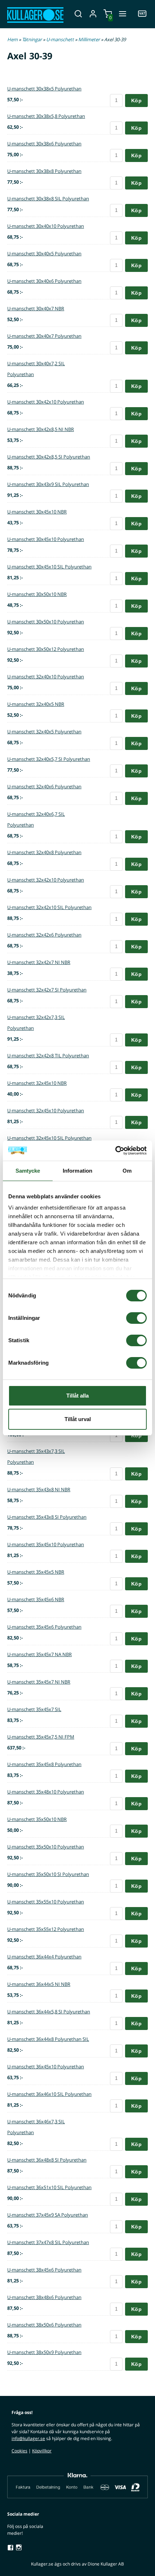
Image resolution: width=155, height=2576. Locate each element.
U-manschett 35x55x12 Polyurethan (46, 1929)
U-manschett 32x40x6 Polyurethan (44, 786)
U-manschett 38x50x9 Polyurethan (44, 2352)
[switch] (136, 1318)
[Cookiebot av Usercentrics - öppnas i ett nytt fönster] (115, 1151)
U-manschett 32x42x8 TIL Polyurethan (48, 1055)
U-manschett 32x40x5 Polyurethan (44, 732)
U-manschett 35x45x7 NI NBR (39, 1682)
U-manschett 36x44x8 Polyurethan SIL (48, 2039)
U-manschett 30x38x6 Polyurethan (44, 144)
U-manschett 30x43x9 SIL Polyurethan (48, 484)
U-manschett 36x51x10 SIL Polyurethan (49, 2187)
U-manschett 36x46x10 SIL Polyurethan (49, 2094)
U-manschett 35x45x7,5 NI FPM (41, 1737)
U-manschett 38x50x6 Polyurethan (44, 2325)
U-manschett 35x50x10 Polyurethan (46, 1847)
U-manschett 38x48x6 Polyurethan (44, 2297)
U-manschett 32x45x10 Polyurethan (46, 1110)
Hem (12, 39)
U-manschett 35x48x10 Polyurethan (46, 1792)
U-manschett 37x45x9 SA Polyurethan (48, 2215)
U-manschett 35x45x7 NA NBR (39, 1654)
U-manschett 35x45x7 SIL (34, 1709)
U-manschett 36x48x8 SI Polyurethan (47, 2160)
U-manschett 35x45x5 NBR (36, 1572)
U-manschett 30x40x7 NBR (36, 308)
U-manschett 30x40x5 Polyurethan (44, 253)
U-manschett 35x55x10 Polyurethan (46, 1902)
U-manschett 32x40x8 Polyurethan (44, 852)
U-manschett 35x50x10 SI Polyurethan (48, 1874)
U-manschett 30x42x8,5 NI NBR (41, 429)
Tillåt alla (77, 1396)
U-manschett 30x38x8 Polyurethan (44, 171)
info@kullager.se (28, 2438)
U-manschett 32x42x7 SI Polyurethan (47, 990)
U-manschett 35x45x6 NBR (36, 1599)
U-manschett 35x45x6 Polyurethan (44, 1627)
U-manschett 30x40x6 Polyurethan (44, 281)
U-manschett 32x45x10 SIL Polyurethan (49, 1138)
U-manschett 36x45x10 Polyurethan (46, 2067)
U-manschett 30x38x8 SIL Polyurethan (48, 199)
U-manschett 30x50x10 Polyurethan (46, 622)
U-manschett (61, 39)
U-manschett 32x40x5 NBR (36, 704)
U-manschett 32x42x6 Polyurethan (44, 935)
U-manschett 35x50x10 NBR (37, 1819)
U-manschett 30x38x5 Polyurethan (44, 89)
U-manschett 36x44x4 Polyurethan (44, 1957)
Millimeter (90, 39)
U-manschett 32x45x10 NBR (37, 1083)
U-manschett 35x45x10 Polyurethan (46, 1544)
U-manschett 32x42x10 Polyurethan (46, 880)
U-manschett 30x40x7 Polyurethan (44, 336)
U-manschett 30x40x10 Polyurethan (46, 226)
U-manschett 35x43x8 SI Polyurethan (47, 1517)
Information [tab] (77, 1171)
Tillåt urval (78, 1419)
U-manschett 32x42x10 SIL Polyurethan (49, 907)
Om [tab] (127, 1171)
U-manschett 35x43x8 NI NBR (39, 1489)
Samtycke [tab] (28, 1171)
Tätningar (32, 39)
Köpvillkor (42, 2451)
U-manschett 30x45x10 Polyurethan (46, 539)
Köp (136, 101)
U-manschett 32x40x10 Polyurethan (46, 677)
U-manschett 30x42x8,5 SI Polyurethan (49, 457)
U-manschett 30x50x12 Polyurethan (46, 649)
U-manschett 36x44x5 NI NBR (39, 1984)
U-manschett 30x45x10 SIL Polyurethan (49, 567)
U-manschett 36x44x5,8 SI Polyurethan (49, 2012)
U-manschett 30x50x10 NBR (37, 594)
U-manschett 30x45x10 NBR (37, 512)
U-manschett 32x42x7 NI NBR (39, 962)
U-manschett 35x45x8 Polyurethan (44, 1764)
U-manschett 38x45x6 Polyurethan (44, 2270)
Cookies (19, 2451)
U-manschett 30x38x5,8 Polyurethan (46, 116)
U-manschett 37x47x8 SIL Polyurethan (48, 2242)
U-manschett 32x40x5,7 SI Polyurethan (49, 759)
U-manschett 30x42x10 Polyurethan (46, 402)
